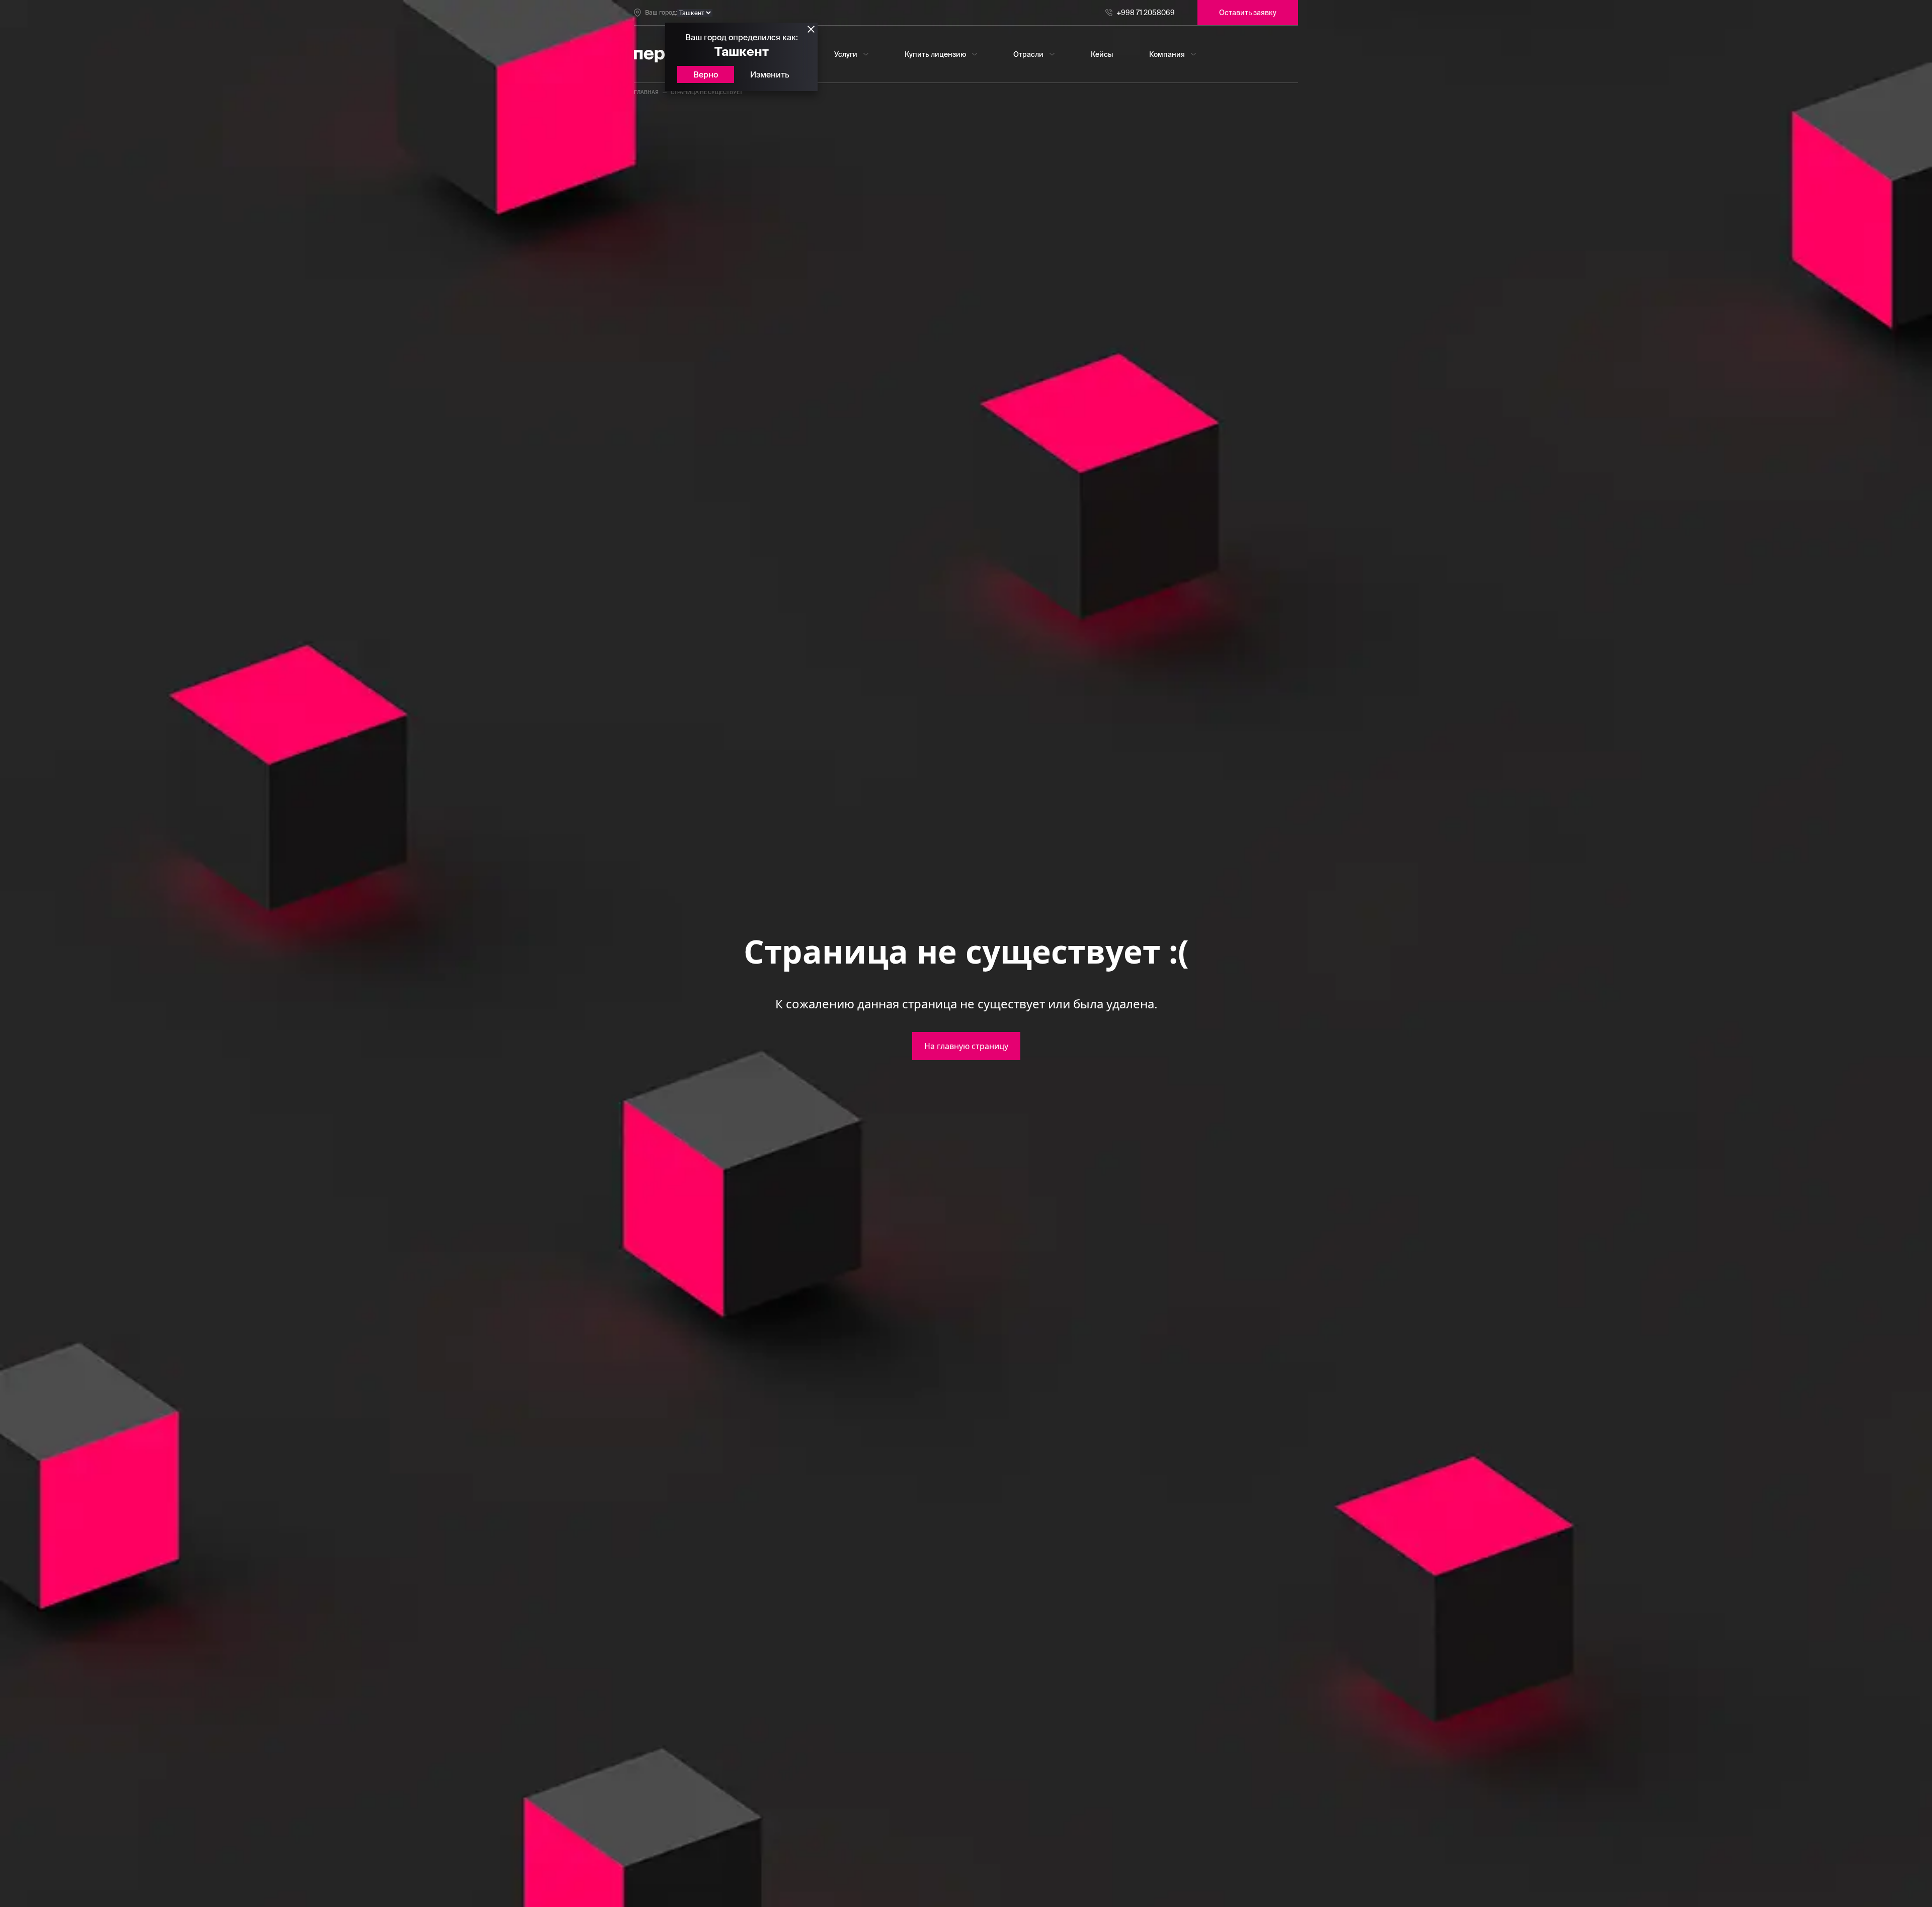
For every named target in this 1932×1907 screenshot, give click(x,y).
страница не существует (707, 92)
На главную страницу (966, 1046)
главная (646, 92)
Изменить (770, 74)
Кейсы (1102, 54)
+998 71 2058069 (1146, 13)
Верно (706, 74)
